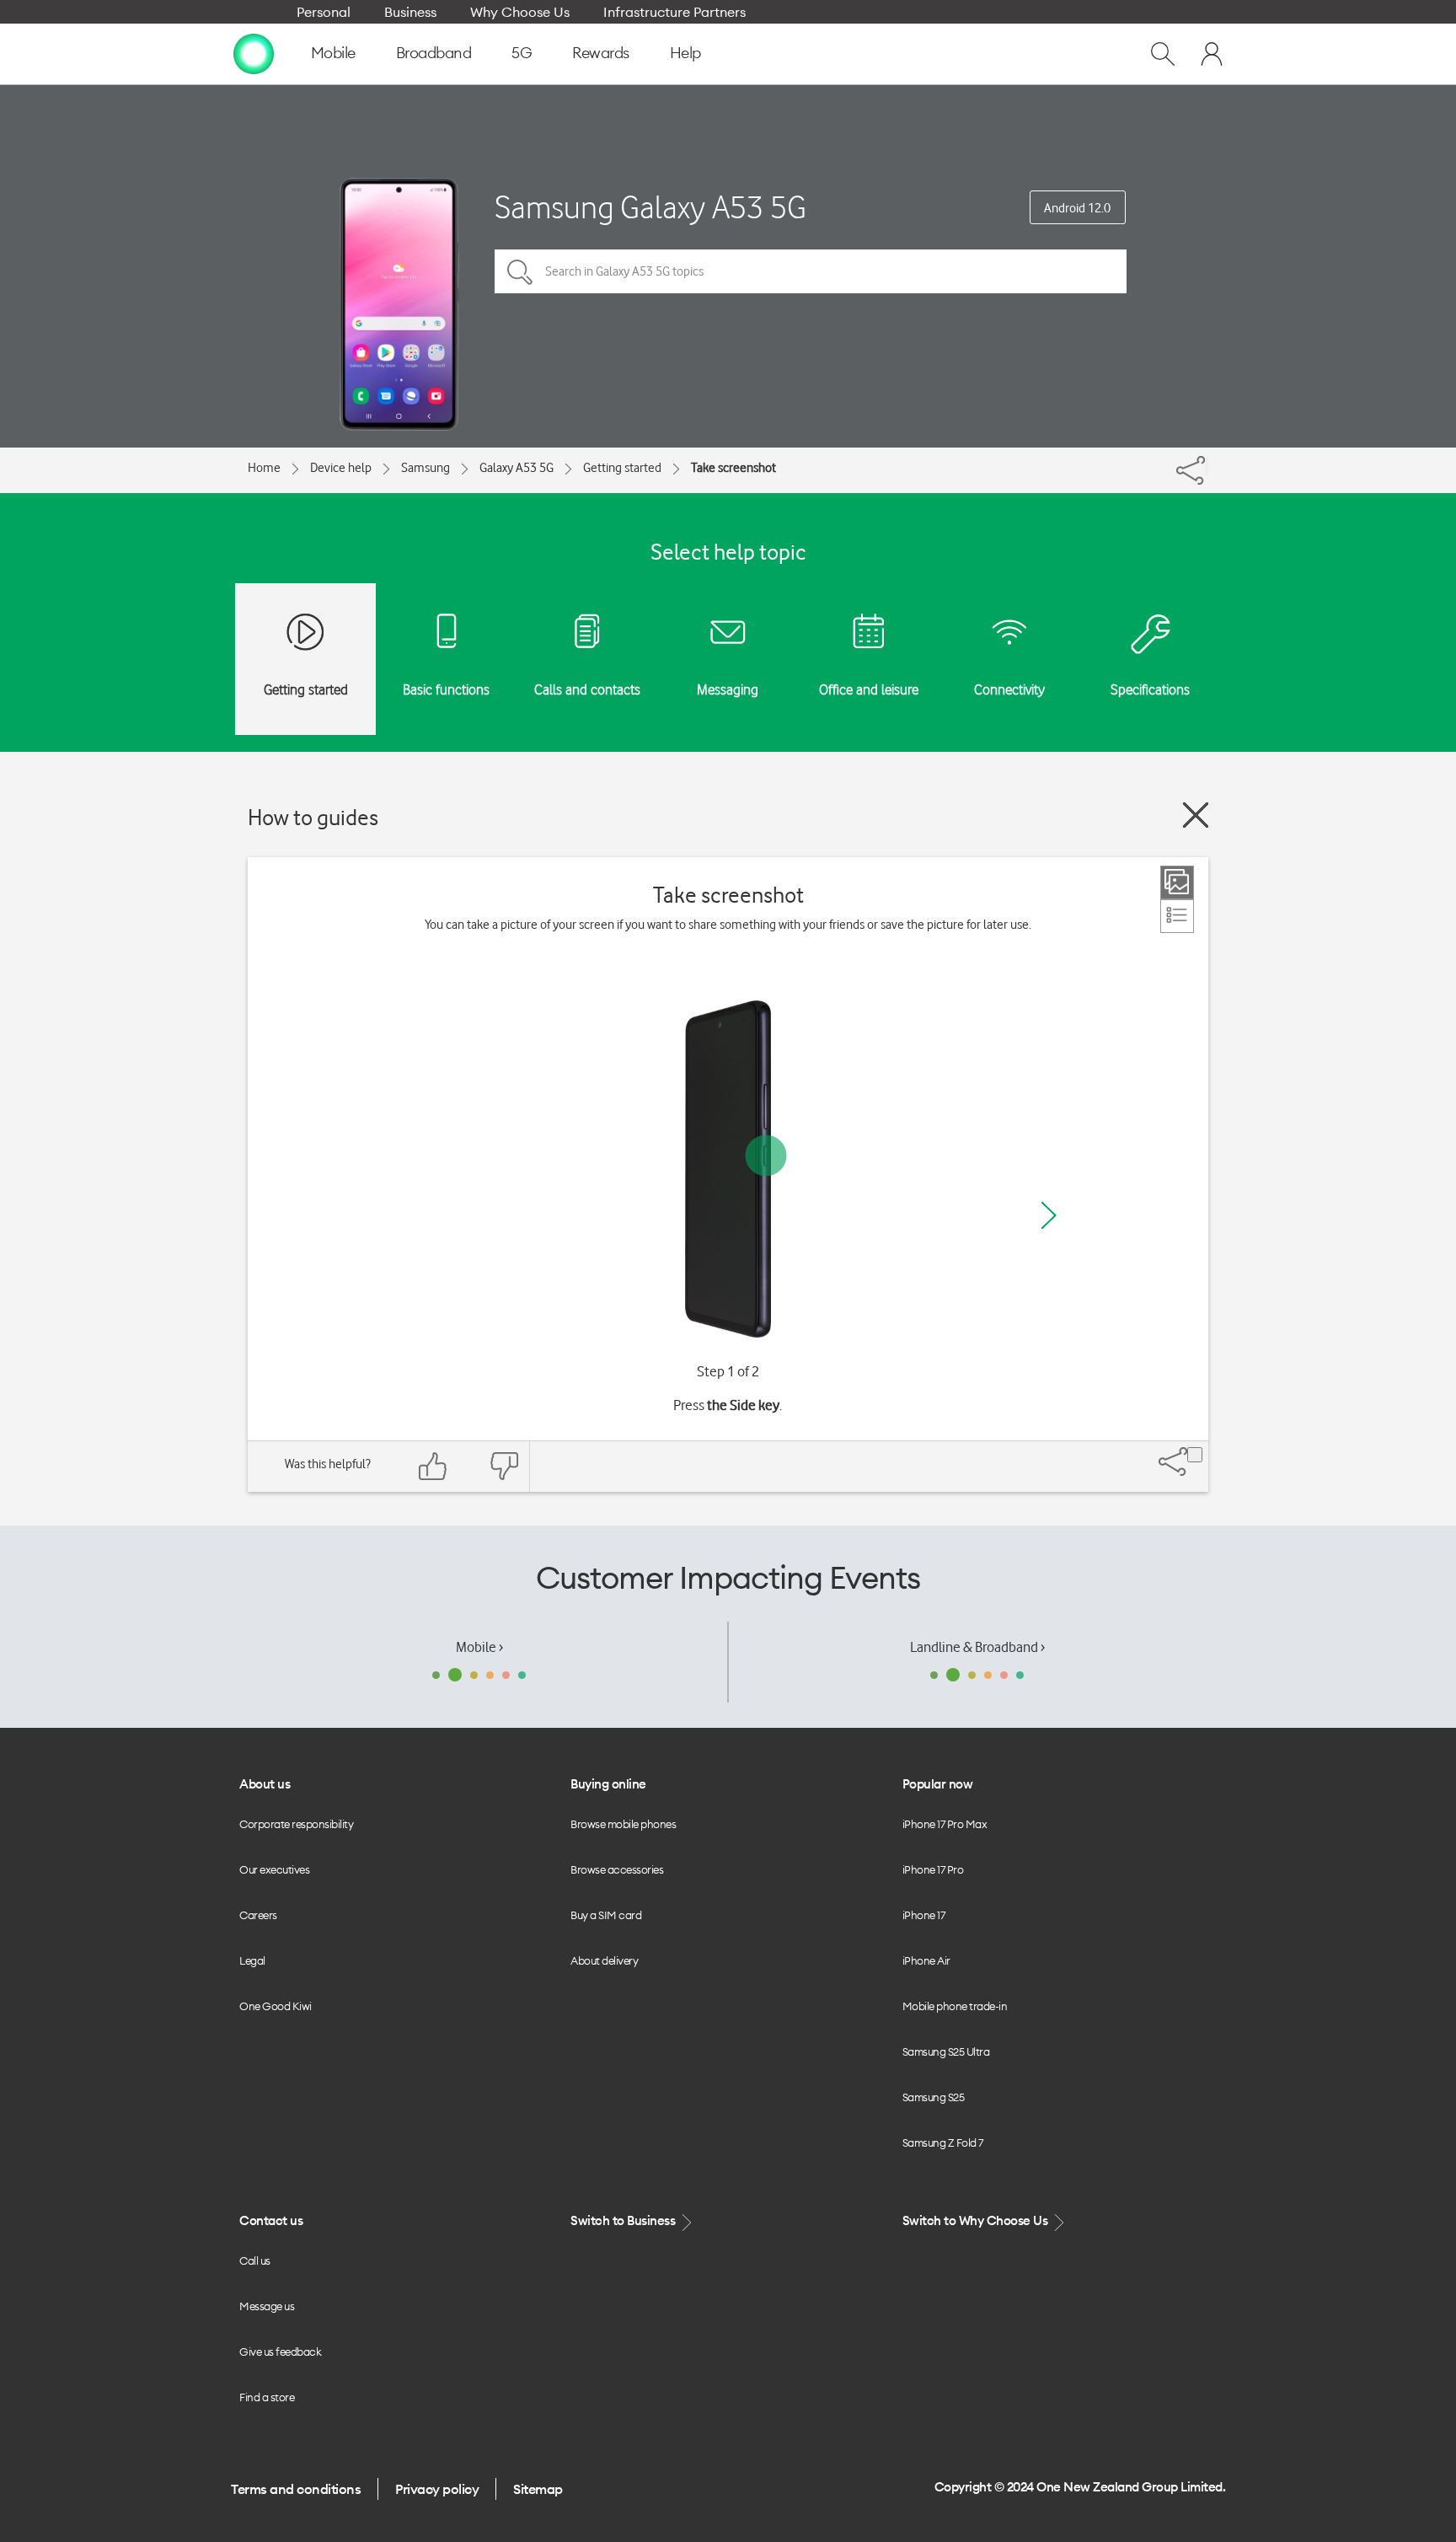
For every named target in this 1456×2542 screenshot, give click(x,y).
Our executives (274, 1869)
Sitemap (538, 2489)
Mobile (333, 53)
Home (264, 468)
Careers (258, 1915)
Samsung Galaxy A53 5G (650, 207)
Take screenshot (733, 468)
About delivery (604, 1960)
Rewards (601, 53)
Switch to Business (624, 2220)
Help (685, 53)
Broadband (434, 53)
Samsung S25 (934, 2097)
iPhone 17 (924, 1915)
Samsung (426, 468)
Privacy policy (437, 2489)
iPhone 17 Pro (933, 1869)
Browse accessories (617, 1869)
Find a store (267, 2397)
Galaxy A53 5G (517, 468)
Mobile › (479, 1647)
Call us (255, 2260)
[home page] (254, 53)
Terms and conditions (296, 2489)
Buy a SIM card (606, 1915)
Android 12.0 (1077, 208)
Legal (252, 1960)
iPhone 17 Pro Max (945, 1824)
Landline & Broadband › (977, 1647)
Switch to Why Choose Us (977, 2220)
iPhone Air (926, 1960)
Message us (267, 2306)
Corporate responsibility (296, 1824)
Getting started (622, 468)
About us (265, 1784)
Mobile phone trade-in (955, 2006)
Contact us (271, 2220)
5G (522, 53)
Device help (341, 468)
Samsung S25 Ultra (946, 2051)
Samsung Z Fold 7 (943, 2142)
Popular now (938, 1784)
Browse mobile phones (623, 1824)
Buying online (608, 1784)
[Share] (1207, 466)
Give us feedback (280, 2352)
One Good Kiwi (276, 2006)
